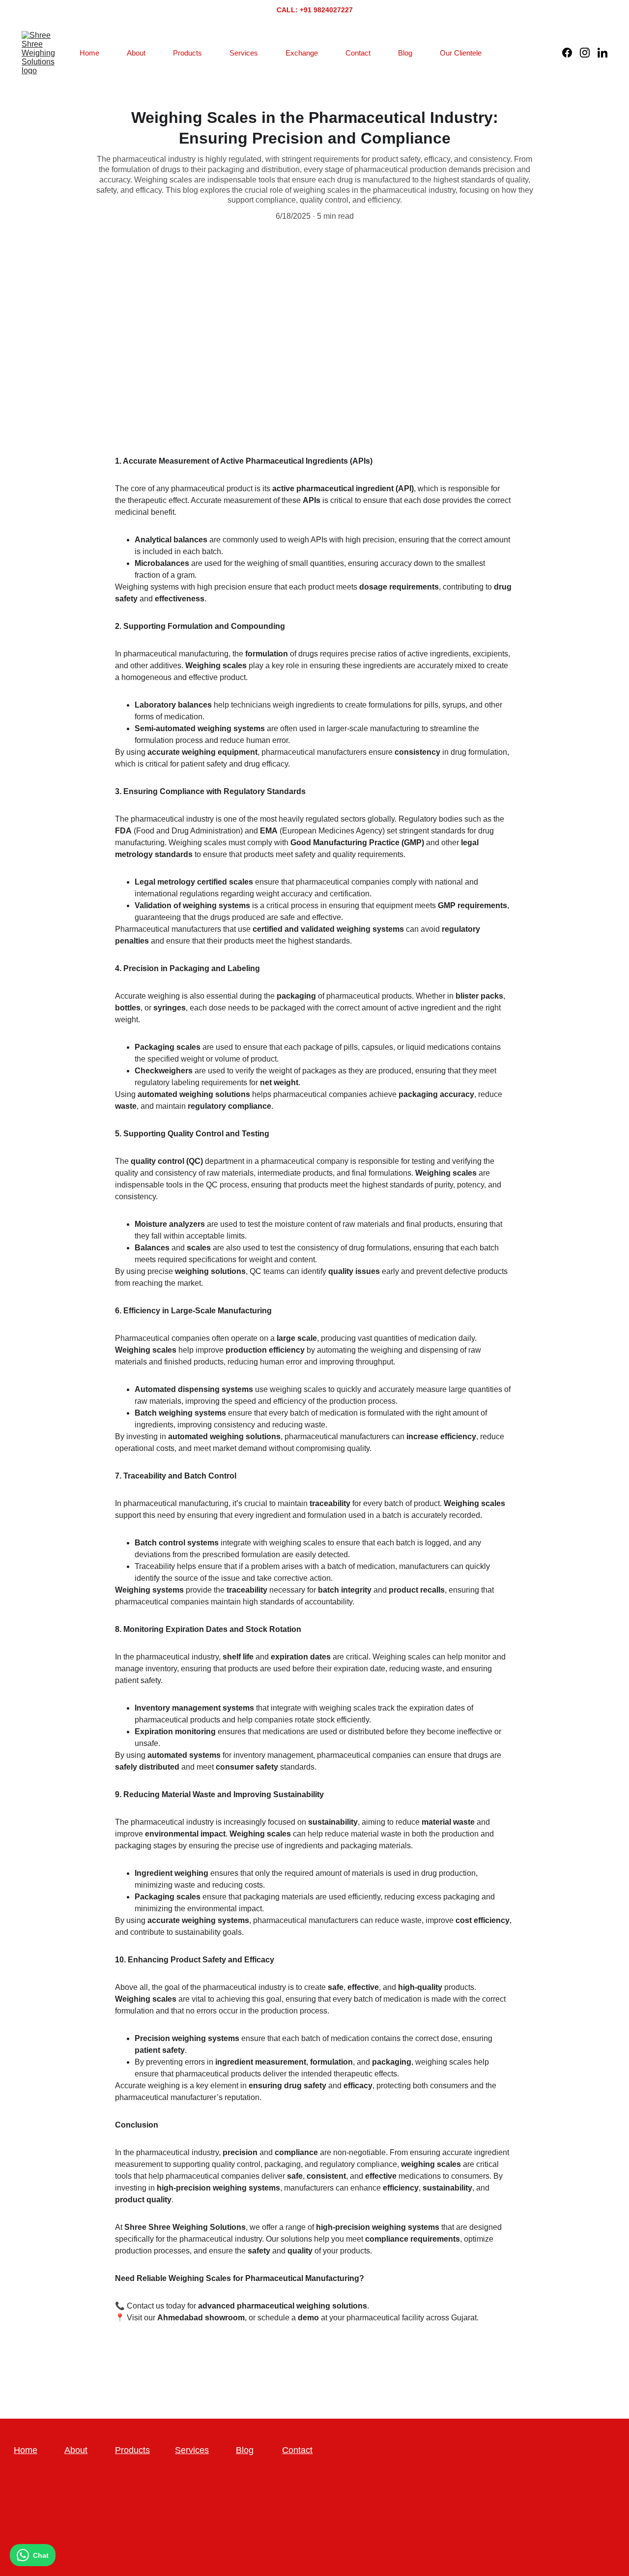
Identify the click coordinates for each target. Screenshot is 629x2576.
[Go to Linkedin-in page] (602, 53)
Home (89, 53)
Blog (405, 53)
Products (187, 53)
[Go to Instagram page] (589, 53)
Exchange (302, 53)
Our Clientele (461, 53)
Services (244, 53)
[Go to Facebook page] (571, 53)
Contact (358, 53)
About (136, 53)
